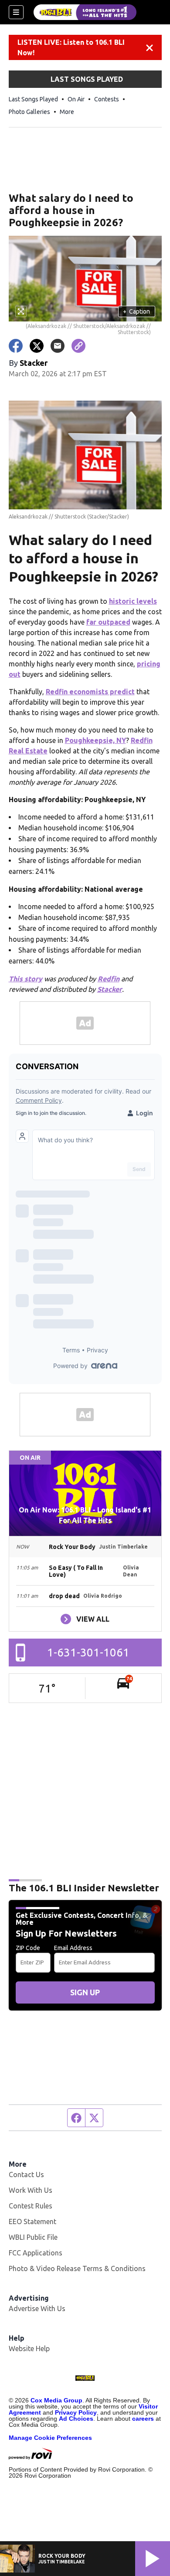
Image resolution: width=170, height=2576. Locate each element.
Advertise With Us (37, 2308)
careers (143, 2419)
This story (25, 979)
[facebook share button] (16, 346)
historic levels (133, 601)
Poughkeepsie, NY (95, 740)
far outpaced (108, 622)
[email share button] (58, 346)
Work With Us (31, 2190)
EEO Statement (32, 2221)
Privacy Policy (76, 2412)
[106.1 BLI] (85, 12)
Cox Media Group (56, 2400)
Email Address (73, 1948)
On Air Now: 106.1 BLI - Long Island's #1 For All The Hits (85, 1515)
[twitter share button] (37, 346)
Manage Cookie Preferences (50, 2438)
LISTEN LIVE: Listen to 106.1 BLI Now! (71, 47)
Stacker (110, 989)
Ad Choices (76, 2419)
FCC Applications (36, 2253)
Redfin (109, 979)
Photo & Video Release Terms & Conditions (77, 2268)
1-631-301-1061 (88, 1652)
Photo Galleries (29, 112)
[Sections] (16, 12)
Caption (136, 311)
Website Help (29, 2349)
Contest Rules (31, 2206)
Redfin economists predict (90, 692)
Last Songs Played (33, 99)
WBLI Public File (33, 2237)
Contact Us (26, 2175)
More (67, 112)
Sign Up (85, 1992)
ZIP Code (28, 1948)
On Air (76, 99)
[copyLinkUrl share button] (78, 346)
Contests (107, 99)
